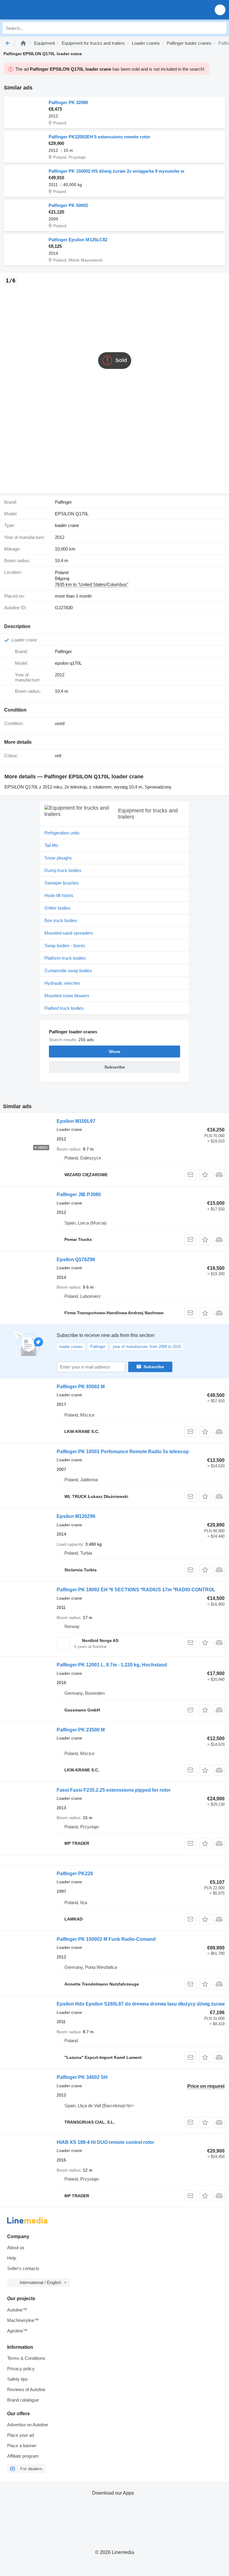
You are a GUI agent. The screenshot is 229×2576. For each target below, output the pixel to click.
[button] (220, 10)
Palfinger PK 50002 (68, 205)
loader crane (67, 525)
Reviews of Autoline (26, 2389)
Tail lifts (51, 845)
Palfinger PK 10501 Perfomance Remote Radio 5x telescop (123, 1452)
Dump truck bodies (63, 870)
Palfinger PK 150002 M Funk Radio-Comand (106, 1939)
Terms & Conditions (26, 2358)
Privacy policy (21, 2369)
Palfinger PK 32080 (68, 102)
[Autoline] (23, 43)
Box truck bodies (61, 920)
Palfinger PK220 (75, 1874)
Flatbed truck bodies (64, 1008)
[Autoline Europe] (39, 10)
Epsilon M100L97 (76, 1121)
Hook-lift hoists (59, 895)
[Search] (220, 28)
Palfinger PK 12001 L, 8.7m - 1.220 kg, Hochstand (112, 1665)
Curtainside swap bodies (68, 971)
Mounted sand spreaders (69, 933)
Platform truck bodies (65, 958)
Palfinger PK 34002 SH (82, 2077)
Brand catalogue (23, 2400)
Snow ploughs (58, 858)
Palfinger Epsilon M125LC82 (78, 240)
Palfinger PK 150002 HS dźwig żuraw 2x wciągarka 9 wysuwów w (116, 171)
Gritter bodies (58, 908)
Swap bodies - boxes (65, 945)
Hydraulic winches (62, 983)
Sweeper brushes (62, 883)
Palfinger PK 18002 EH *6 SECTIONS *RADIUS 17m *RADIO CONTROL (136, 1590)
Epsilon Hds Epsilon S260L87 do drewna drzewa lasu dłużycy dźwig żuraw (141, 2004)
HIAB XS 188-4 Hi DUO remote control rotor (105, 2142)
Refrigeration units (62, 833)
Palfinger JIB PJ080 (79, 1195)
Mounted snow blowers (67, 996)
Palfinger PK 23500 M (81, 1730)
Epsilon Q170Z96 (76, 1260)
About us (16, 2248)
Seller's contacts (23, 2268)
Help (12, 2258)
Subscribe (154, 1367)
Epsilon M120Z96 (76, 1516)
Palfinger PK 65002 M (81, 1387)
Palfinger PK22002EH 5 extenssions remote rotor (99, 137)
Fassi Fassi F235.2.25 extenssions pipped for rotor (114, 1790)
